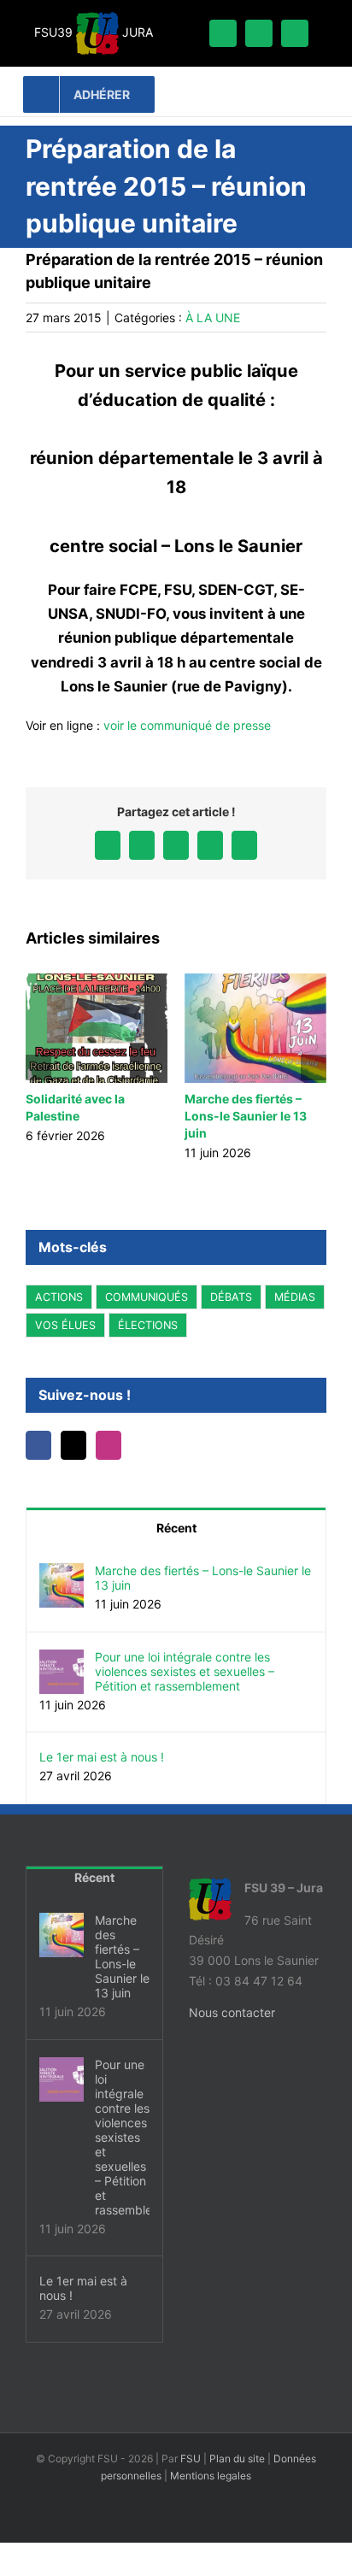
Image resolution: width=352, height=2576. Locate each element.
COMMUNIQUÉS (147, 1297)
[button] (38, 1067)
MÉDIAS (295, 1297)
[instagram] (295, 33)
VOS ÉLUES (65, 1325)
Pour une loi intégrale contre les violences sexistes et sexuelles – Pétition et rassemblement (185, 1671)
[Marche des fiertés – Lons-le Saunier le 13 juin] (62, 1573)
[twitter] (259, 33)
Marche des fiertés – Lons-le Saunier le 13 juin (246, 1116)
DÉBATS (231, 1297)
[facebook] (223, 33)
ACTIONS (59, 1297)
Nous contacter (232, 2012)
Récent (176, 1528)
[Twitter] (73, 1445)
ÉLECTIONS (148, 1325)
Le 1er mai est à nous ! (102, 1757)
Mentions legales (211, 2476)
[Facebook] (38, 1445)
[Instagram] (109, 1445)
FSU (191, 2458)
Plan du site (237, 2458)
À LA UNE (213, 318)
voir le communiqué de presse (187, 725)
